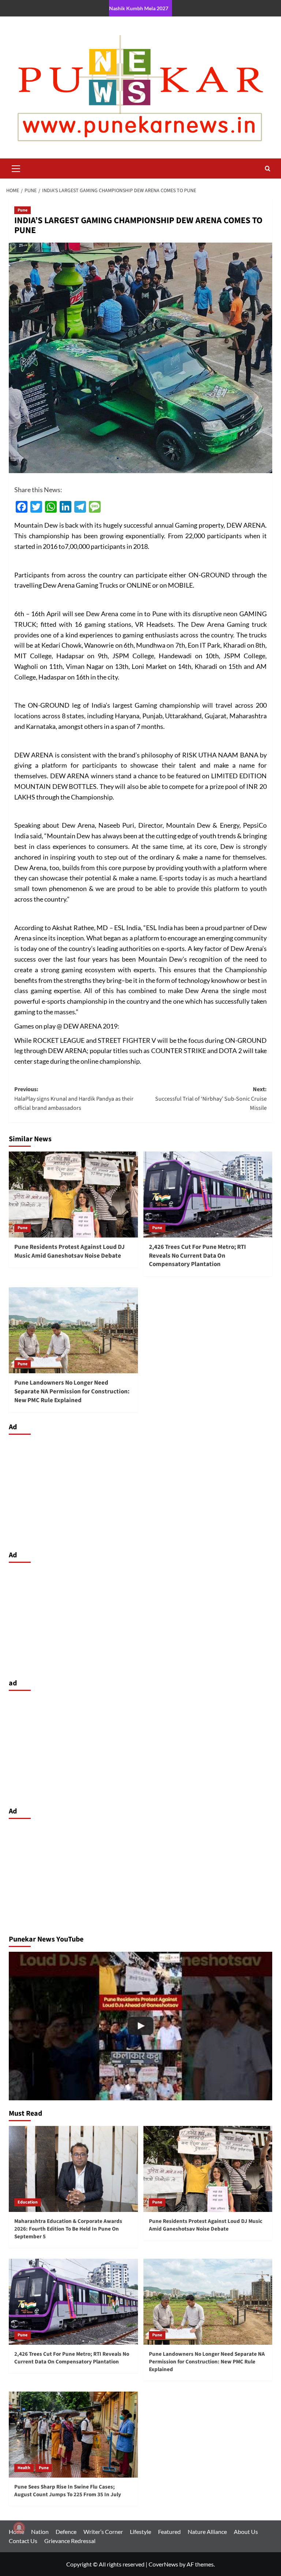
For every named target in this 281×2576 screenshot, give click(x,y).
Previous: (74, 1099)
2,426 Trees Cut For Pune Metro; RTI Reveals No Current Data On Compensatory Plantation (197, 1256)
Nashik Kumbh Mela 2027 (139, 8)
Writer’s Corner (103, 2532)
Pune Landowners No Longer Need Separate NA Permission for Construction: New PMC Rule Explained (72, 1392)
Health (24, 2468)
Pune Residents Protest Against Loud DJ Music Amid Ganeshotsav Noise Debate (70, 1251)
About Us (246, 2532)
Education (28, 2202)
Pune (23, 210)
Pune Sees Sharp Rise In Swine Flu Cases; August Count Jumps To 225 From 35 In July (68, 2491)
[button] (16, 168)
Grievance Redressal (70, 2541)
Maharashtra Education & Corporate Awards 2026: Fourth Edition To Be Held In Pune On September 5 (68, 2229)
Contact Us (23, 2541)
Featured (169, 2532)
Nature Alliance (207, 2532)
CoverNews (163, 2564)
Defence (66, 2532)
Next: (211, 1099)
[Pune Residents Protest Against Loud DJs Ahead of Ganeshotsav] (140, 2026)
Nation (40, 2532)
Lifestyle (140, 2532)
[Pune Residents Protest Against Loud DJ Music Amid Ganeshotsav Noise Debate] (73, 1195)
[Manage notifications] (19, 2528)
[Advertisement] (140, 1491)
